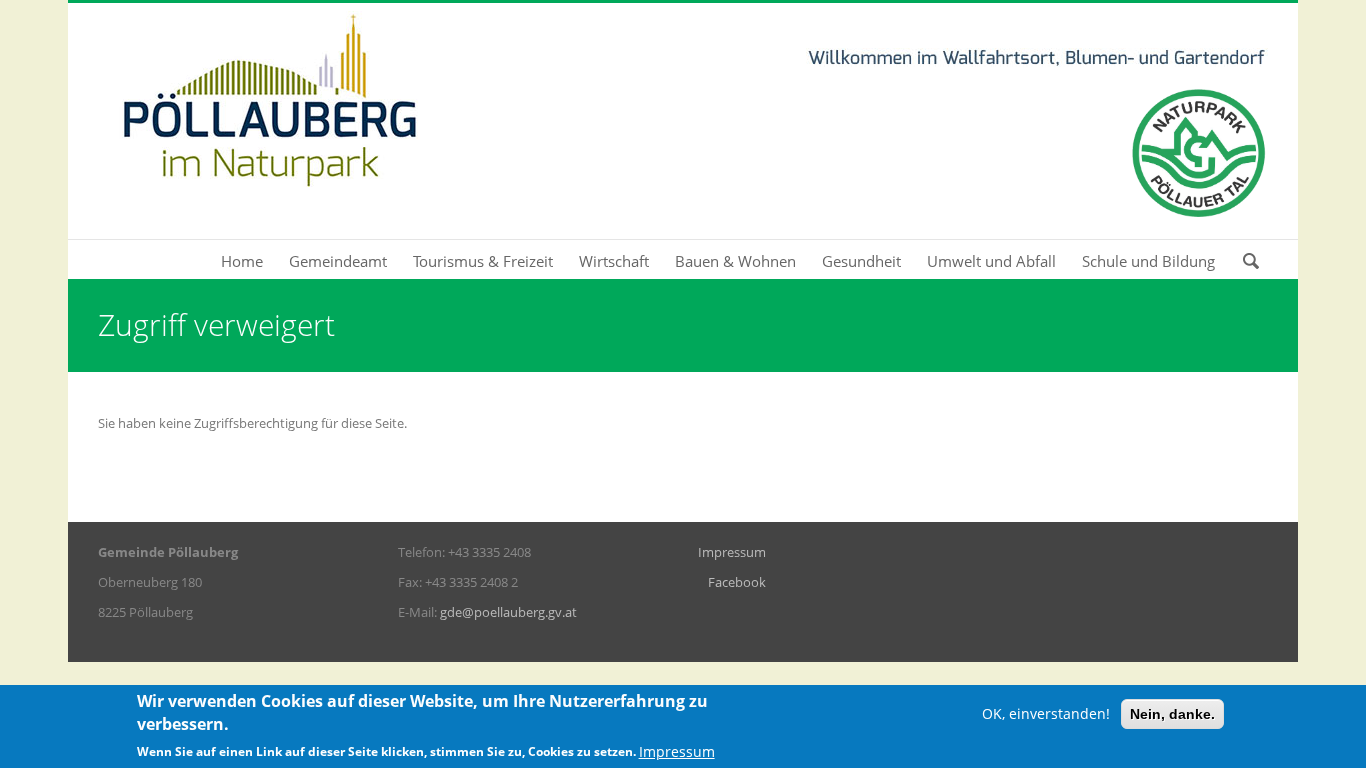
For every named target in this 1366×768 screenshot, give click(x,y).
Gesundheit (861, 261)
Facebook (737, 582)
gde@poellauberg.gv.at (508, 612)
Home (242, 261)
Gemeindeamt (338, 261)
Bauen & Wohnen (735, 261)
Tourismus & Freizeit (483, 261)
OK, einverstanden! (1046, 713)
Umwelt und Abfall (991, 261)
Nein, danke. (1172, 714)
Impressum (732, 552)
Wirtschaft (614, 261)
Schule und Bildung (1148, 261)
